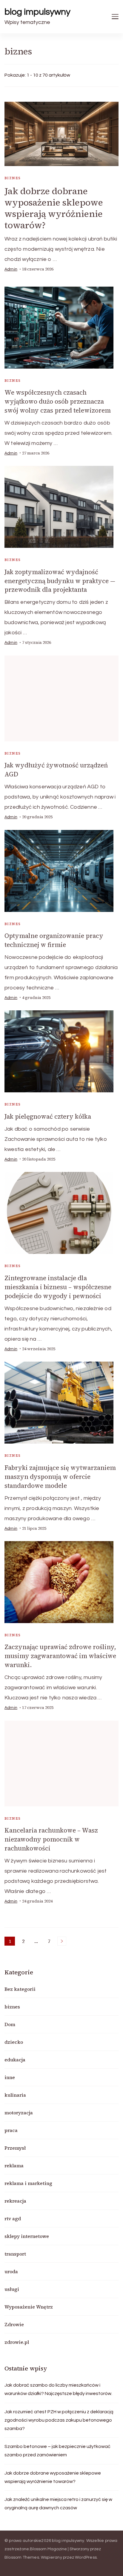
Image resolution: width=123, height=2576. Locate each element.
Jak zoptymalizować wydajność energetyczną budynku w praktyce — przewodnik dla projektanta (60, 581)
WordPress (86, 2557)
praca (11, 2130)
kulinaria (15, 2095)
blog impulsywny (37, 12)
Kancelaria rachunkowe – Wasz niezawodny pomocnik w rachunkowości (51, 1839)
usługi (12, 2289)
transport (15, 2254)
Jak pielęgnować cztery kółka (48, 1116)
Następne (62, 1941)
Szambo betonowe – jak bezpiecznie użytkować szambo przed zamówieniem (57, 2451)
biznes (13, 178)
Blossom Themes (22, 2557)
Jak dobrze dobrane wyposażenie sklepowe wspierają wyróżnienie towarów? (54, 208)
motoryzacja (19, 2113)
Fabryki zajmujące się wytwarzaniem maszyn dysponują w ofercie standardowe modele (60, 1477)
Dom (10, 2024)
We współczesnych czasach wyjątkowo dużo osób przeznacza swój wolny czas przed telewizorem (58, 401)
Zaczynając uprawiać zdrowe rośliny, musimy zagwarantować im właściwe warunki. (60, 1656)
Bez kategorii (20, 1989)
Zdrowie (14, 2324)
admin (11, 269)
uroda (11, 2271)
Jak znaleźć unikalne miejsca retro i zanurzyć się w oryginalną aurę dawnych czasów (58, 2504)
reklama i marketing (28, 2183)
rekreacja (15, 2201)
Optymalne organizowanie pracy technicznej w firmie (54, 940)
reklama (14, 2166)
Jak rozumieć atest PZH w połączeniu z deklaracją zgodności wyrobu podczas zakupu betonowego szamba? (59, 2420)
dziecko (14, 2042)
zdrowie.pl (17, 2342)
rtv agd (13, 2218)
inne (10, 2077)
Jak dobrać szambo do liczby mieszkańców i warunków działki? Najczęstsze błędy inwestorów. (58, 2389)
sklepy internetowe (27, 2236)
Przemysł (15, 2148)
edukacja (15, 2060)
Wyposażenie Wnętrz (29, 2307)
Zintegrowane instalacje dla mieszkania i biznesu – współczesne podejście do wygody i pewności (58, 1287)
